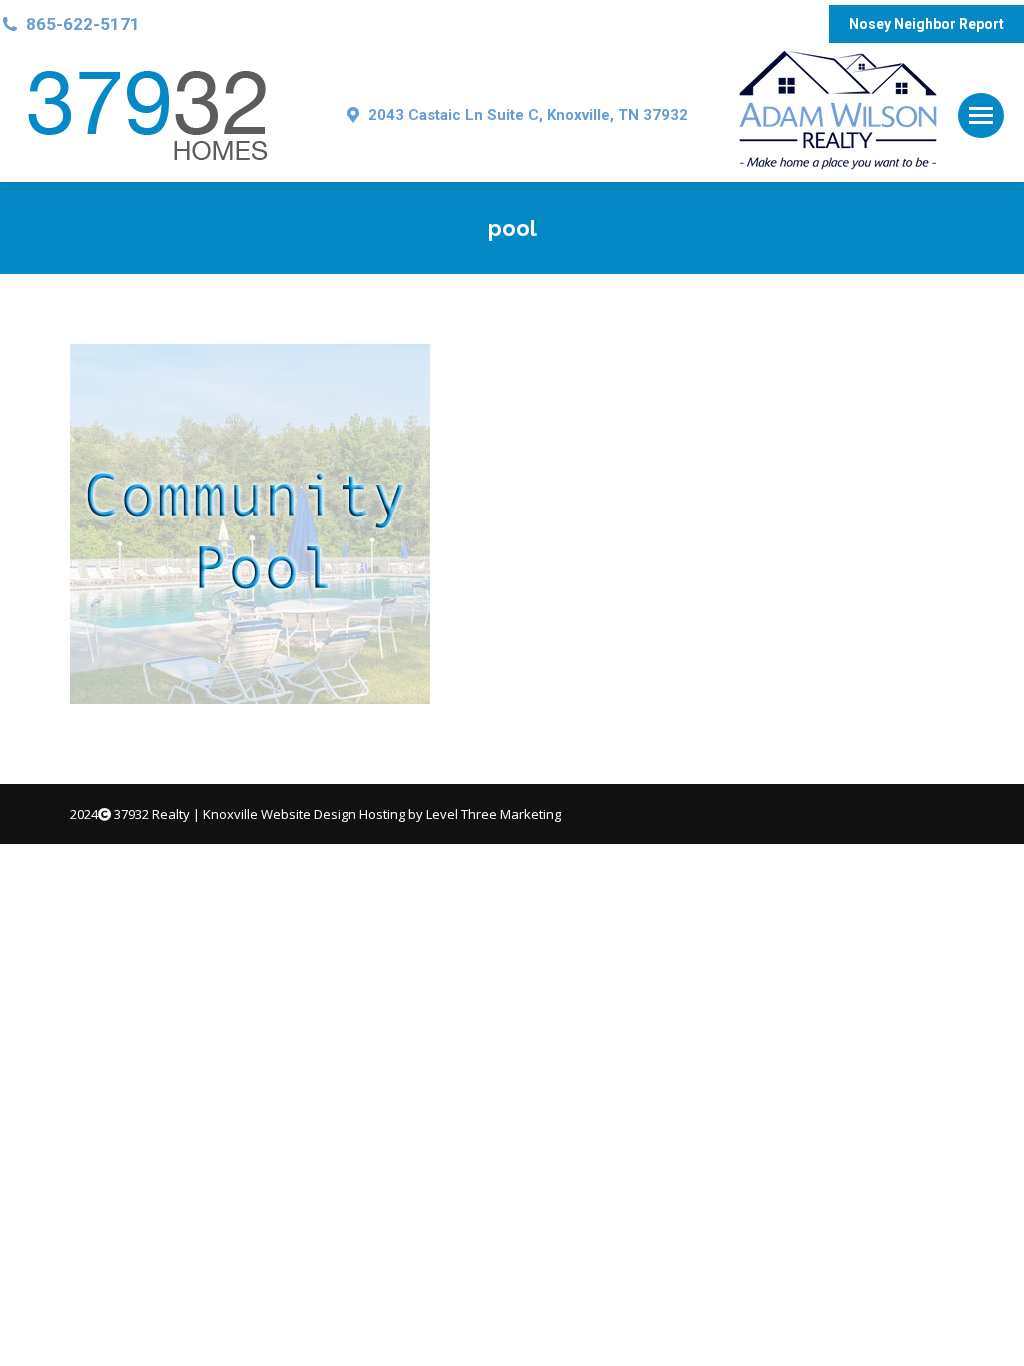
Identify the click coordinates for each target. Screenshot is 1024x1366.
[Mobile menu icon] (981, 115)
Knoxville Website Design (279, 814)
